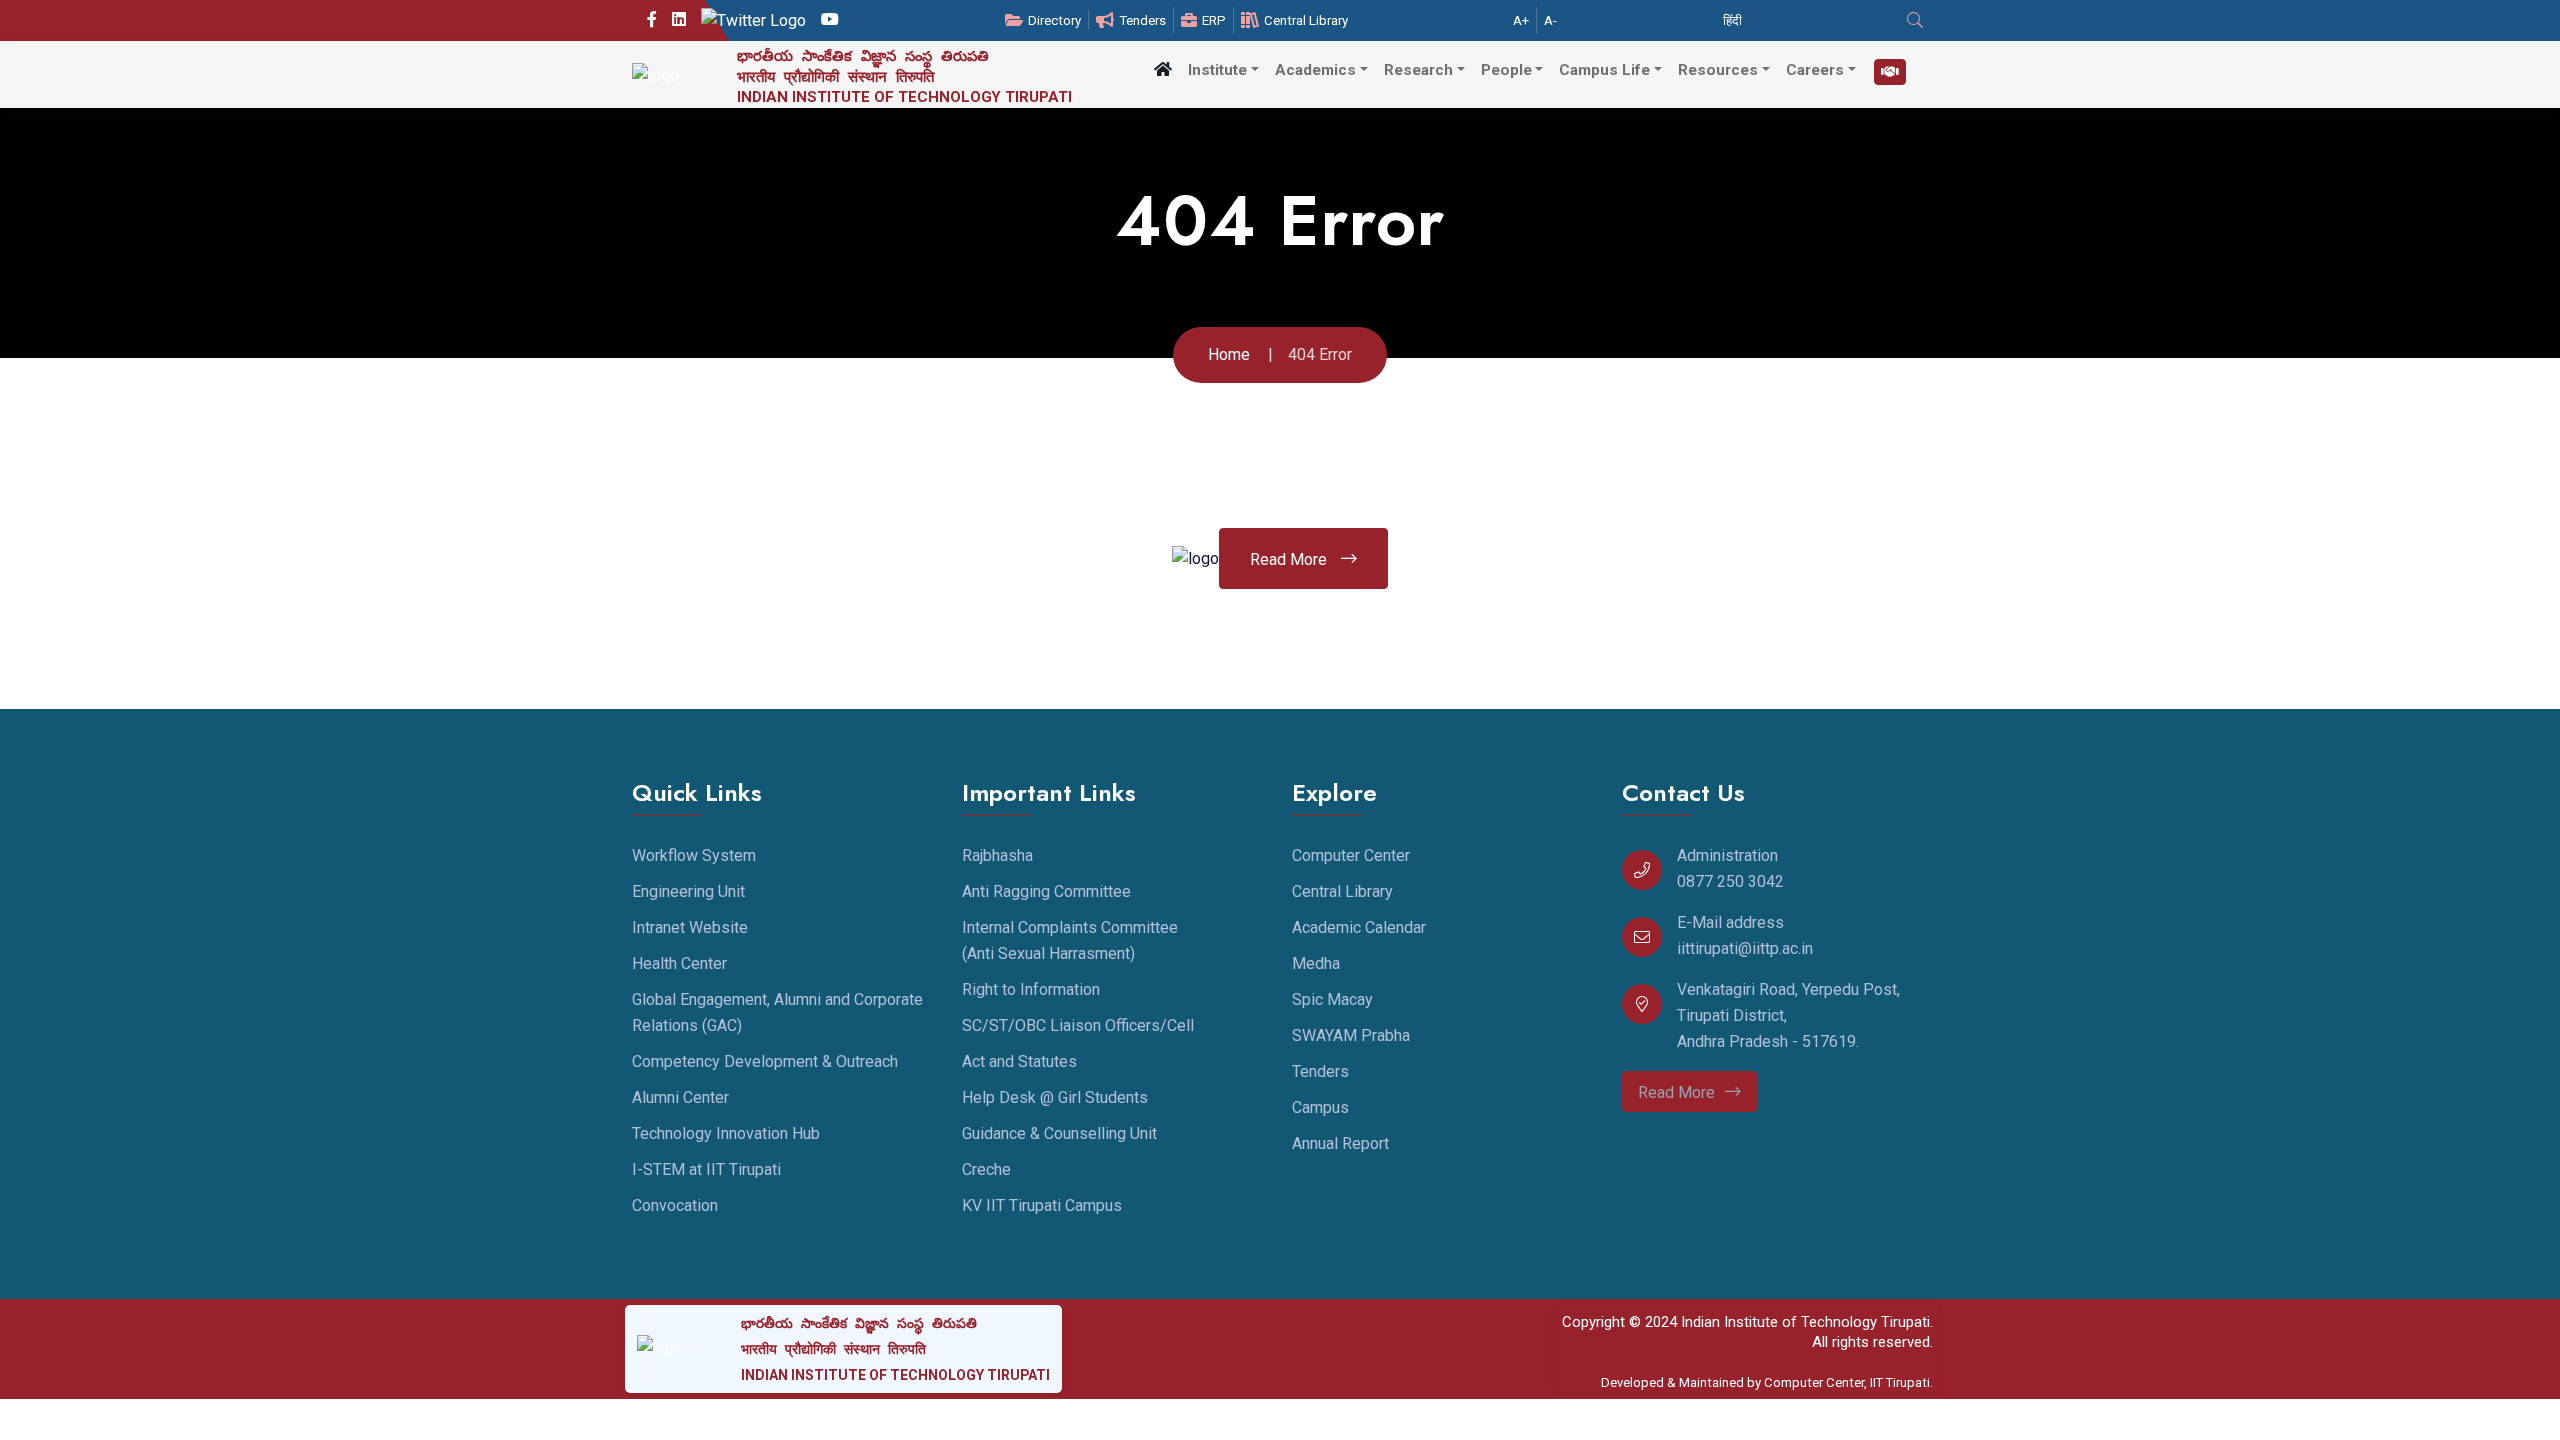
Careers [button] (1815, 70)
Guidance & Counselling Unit (1059, 1133)
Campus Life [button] (1604, 70)
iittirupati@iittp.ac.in (1745, 948)
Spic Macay (1332, 999)
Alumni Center (680, 1097)
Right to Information (1031, 989)
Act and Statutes (1019, 1061)
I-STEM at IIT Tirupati (706, 1169)
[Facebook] (652, 20)
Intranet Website (690, 927)
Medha (1316, 963)
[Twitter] (753, 20)
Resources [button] (1718, 70)
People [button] (1506, 70)
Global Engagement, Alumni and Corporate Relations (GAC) (777, 1012)
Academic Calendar (1359, 927)
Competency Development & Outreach (765, 1061)
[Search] (1917, 20)
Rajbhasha (997, 855)
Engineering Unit (688, 891)
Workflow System (694, 855)
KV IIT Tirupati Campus (1042, 1205)
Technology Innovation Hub (726, 1133)
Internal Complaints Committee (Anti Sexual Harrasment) (1070, 940)
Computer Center (1351, 855)
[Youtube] (830, 20)
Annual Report (1340, 1143)
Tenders (1142, 20)
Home (1229, 354)
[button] (1163, 69)
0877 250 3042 (1730, 881)
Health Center (679, 963)
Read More (1290, 559)
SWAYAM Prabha (1351, 1035)
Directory (1054, 20)
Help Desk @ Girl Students (1055, 1097)
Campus (1320, 1107)
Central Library (1306, 20)
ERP (1214, 20)
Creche (986, 1169)
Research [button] (1418, 70)
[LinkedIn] (679, 20)
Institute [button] (1217, 70)
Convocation (675, 1205)
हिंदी (1732, 20)
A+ (1521, 20)
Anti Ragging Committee (1046, 891)
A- (1550, 20)
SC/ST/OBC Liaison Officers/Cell (1078, 1025)
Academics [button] (1315, 70)
